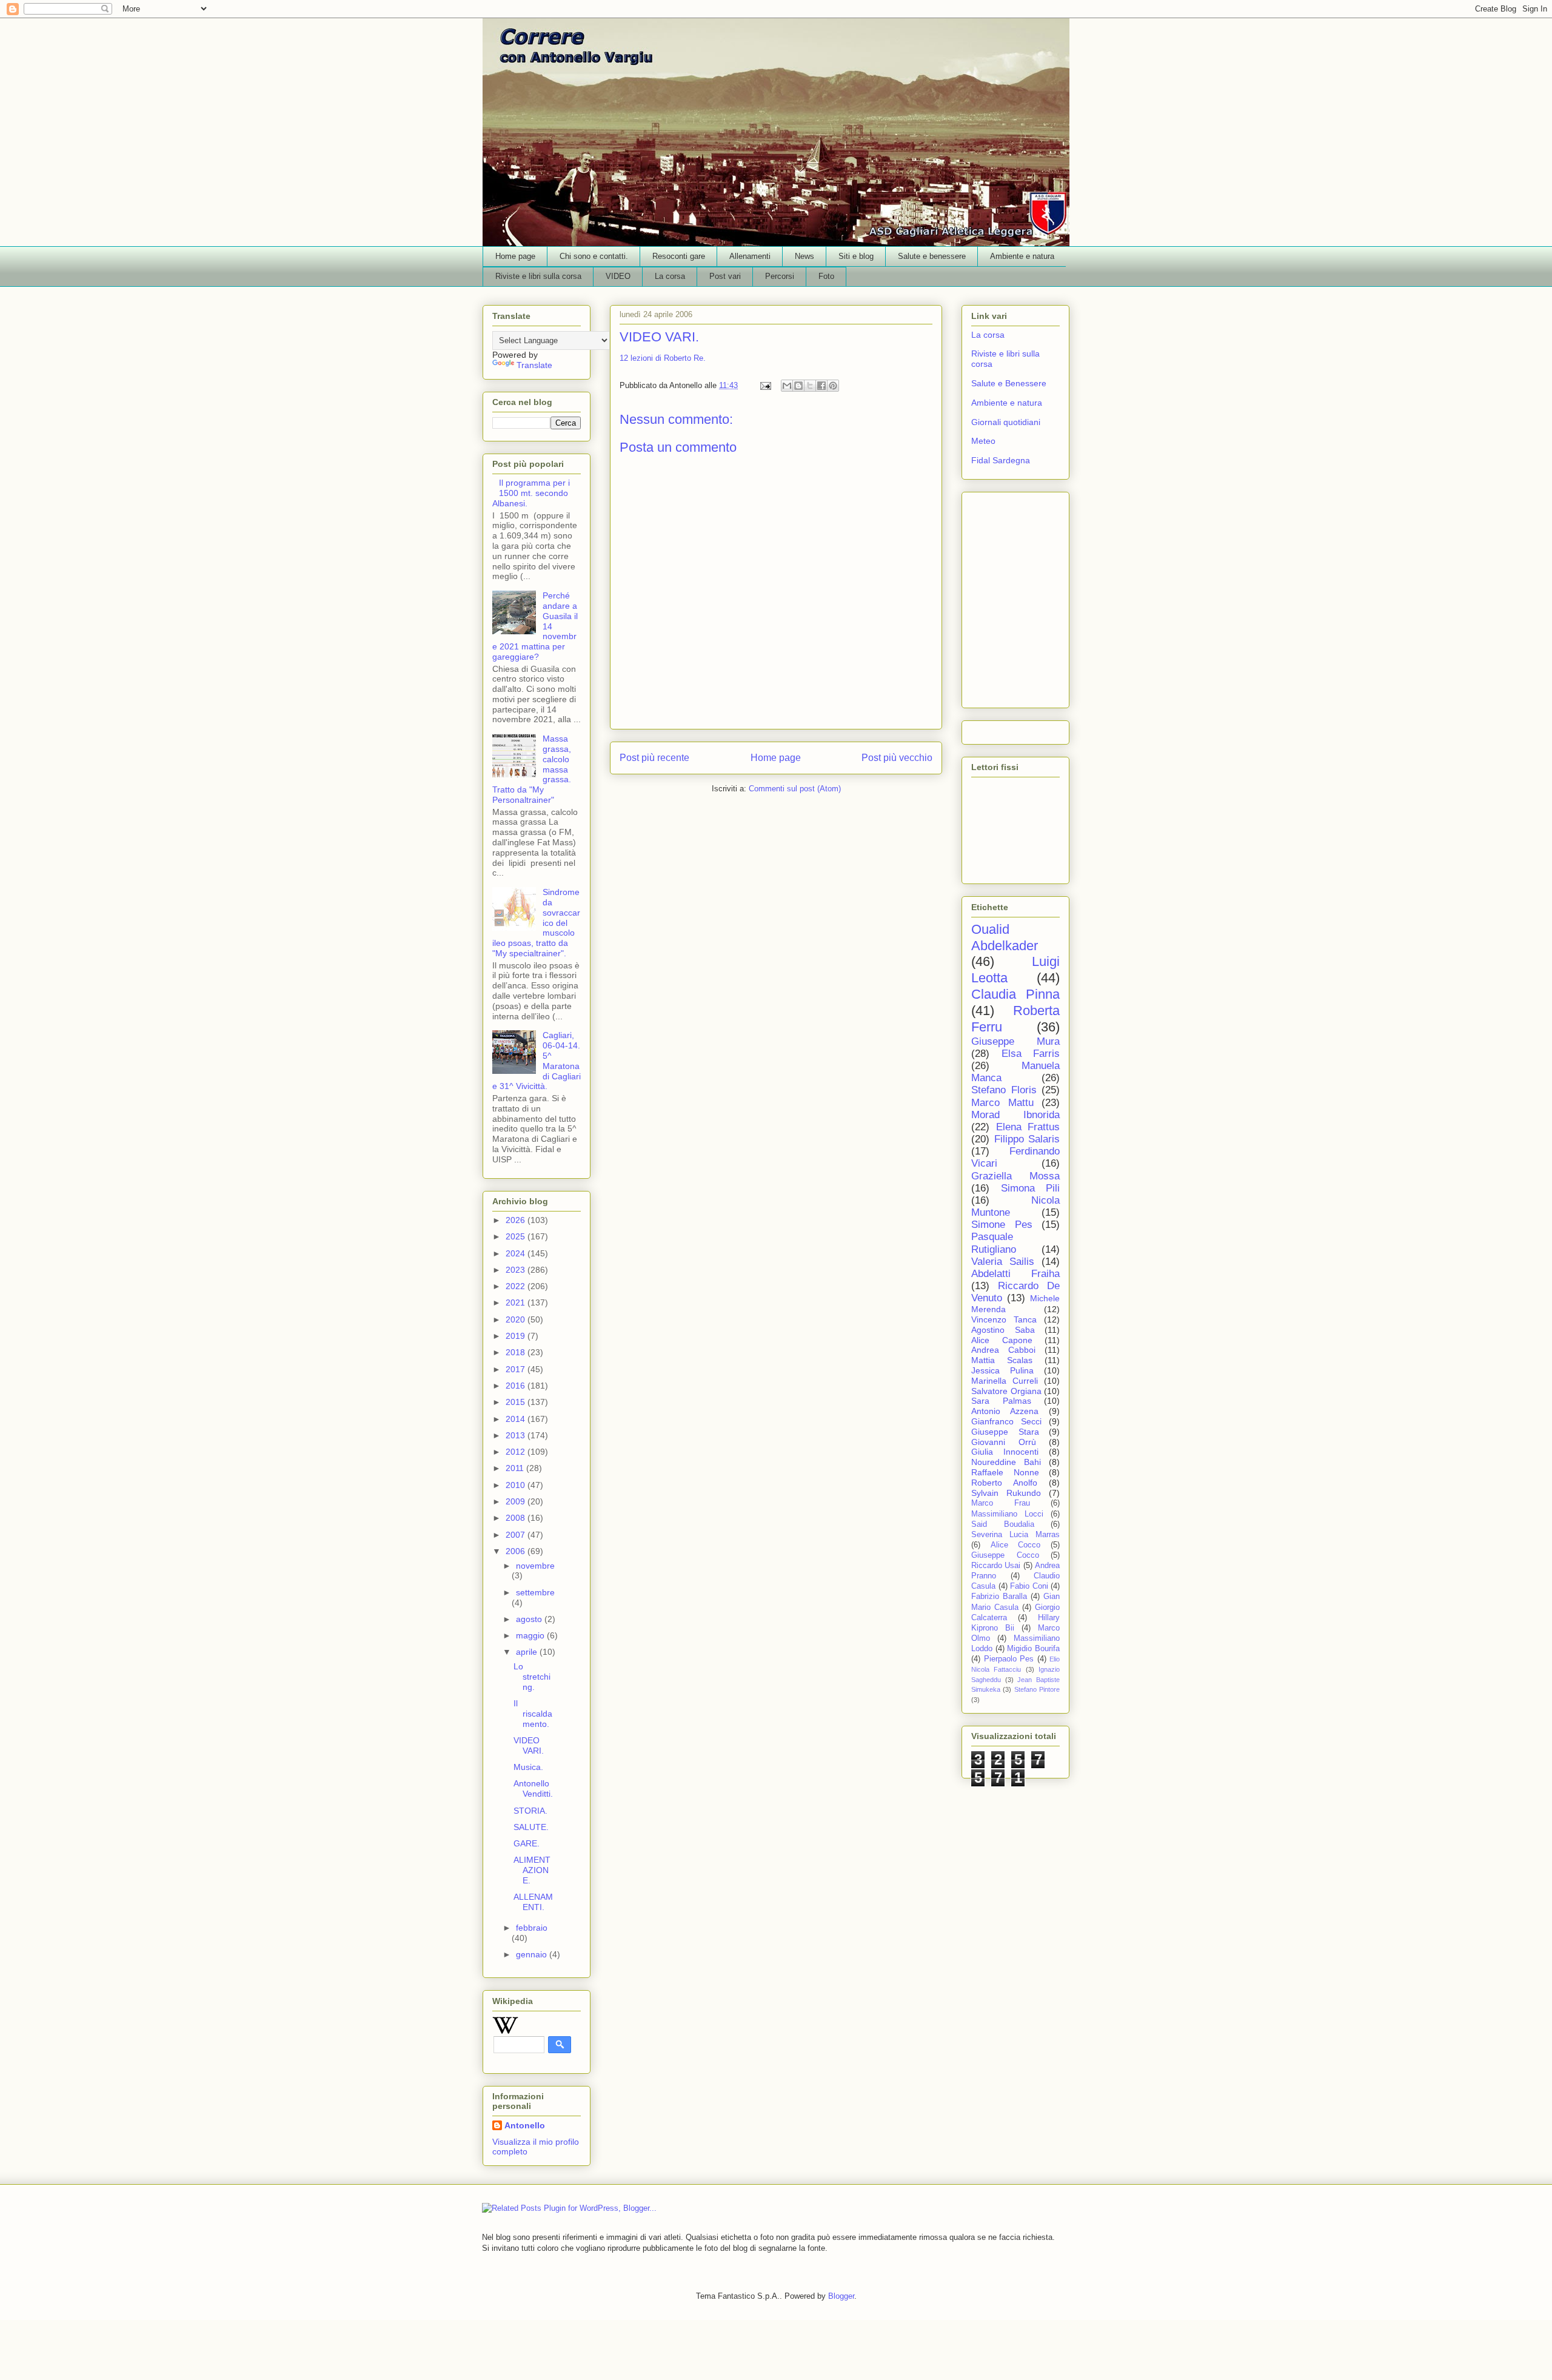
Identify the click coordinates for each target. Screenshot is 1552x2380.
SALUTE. (531, 1827)
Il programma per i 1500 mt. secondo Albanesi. (531, 493)
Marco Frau (1001, 1503)
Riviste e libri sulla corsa (538, 276)
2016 (517, 1386)
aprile (528, 1652)
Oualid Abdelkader (1005, 937)
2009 (517, 1501)
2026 (517, 1220)
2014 (517, 1419)
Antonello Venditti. (533, 1788)
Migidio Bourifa (1033, 1649)
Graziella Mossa (1015, 1176)
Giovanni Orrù (1004, 1442)
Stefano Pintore (1037, 1689)
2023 (517, 1270)
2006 (517, 1551)
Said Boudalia (1003, 1524)
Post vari (725, 276)
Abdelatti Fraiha (1015, 1274)
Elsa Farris (1031, 1054)
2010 (517, 1485)
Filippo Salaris (1027, 1139)
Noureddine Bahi (1006, 1462)
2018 (517, 1352)
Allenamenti (750, 256)
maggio (531, 1635)
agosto (530, 1619)
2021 (517, 1302)
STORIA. (530, 1811)
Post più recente (654, 758)
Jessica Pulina (1002, 1370)
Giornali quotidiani (1006, 422)
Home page (515, 256)
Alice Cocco (1016, 1545)
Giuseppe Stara (1005, 1432)
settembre (535, 1592)
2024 (517, 1253)
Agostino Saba (1003, 1330)
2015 (517, 1402)
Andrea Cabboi (1003, 1350)
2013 (517, 1435)
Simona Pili (1031, 1188)
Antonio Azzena (1005, 1411)
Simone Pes (1002, 1225)
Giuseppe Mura (1015, 1041)
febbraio (532, 1928)
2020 (517, 1319)
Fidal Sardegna (1001, 460)
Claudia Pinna (1015, 994)
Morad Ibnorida (1015, 1115)
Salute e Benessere (1009, 383)
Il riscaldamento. (533, 1714)
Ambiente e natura (1022, 256)
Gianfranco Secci (1006, 1421)
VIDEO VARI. (529, 1745)
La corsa (670, 276)
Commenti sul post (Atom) (795, 789)
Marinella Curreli (1005, 1381)
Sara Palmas (1001, 1401)
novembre (535, 1566)
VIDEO (618, 276)
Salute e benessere (932, 256)
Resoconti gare (679, 256)
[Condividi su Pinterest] (833, 386)
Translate (534, 365)
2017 (517, 1369)
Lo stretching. (532, 1677)
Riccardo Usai (996, 1566)
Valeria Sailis (1003, 1262)
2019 (517, 1336)
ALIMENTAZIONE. (532, 1870)
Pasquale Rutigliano (994, 1243)
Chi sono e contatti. (594, 256)
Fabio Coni (1029, 1586)
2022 (517, 1286)
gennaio (533, 1954)
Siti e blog (856, 256)
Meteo (983, 441)
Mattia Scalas (1002, 1360)
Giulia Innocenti (1005, 1452)
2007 (517, 1535)
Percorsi (780, 276)
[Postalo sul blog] (798, 386)
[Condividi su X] (810, 386)
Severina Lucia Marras (1015, 1535)
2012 (517, 1452)
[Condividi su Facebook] (821, 386)
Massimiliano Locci (1007, 1514)
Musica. (528, 1767)
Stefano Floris (1004, 1090)
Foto (826, 276)
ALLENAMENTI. (533, 1902)
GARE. (527, 1843)
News (804, 256)
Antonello (525, 2125)
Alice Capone (1002, 1340)
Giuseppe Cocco (1005, 1555)
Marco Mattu (1002, 1103)
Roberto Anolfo (1004, 1483)
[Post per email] (765, 385)
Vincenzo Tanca (1004, 1319)
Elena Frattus (1028, 1127)
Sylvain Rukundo (1006, 1493)
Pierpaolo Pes (1009, 1659)
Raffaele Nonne (1005, 1472)
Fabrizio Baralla (999, 1597)
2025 (517, 1236)
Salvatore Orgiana (1006, 1391)
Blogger (841, 2296)
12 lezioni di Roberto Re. (663, 358)
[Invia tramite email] (787, 386)
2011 (516, 1468)
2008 (517, 1518)
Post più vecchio (897, 758)
